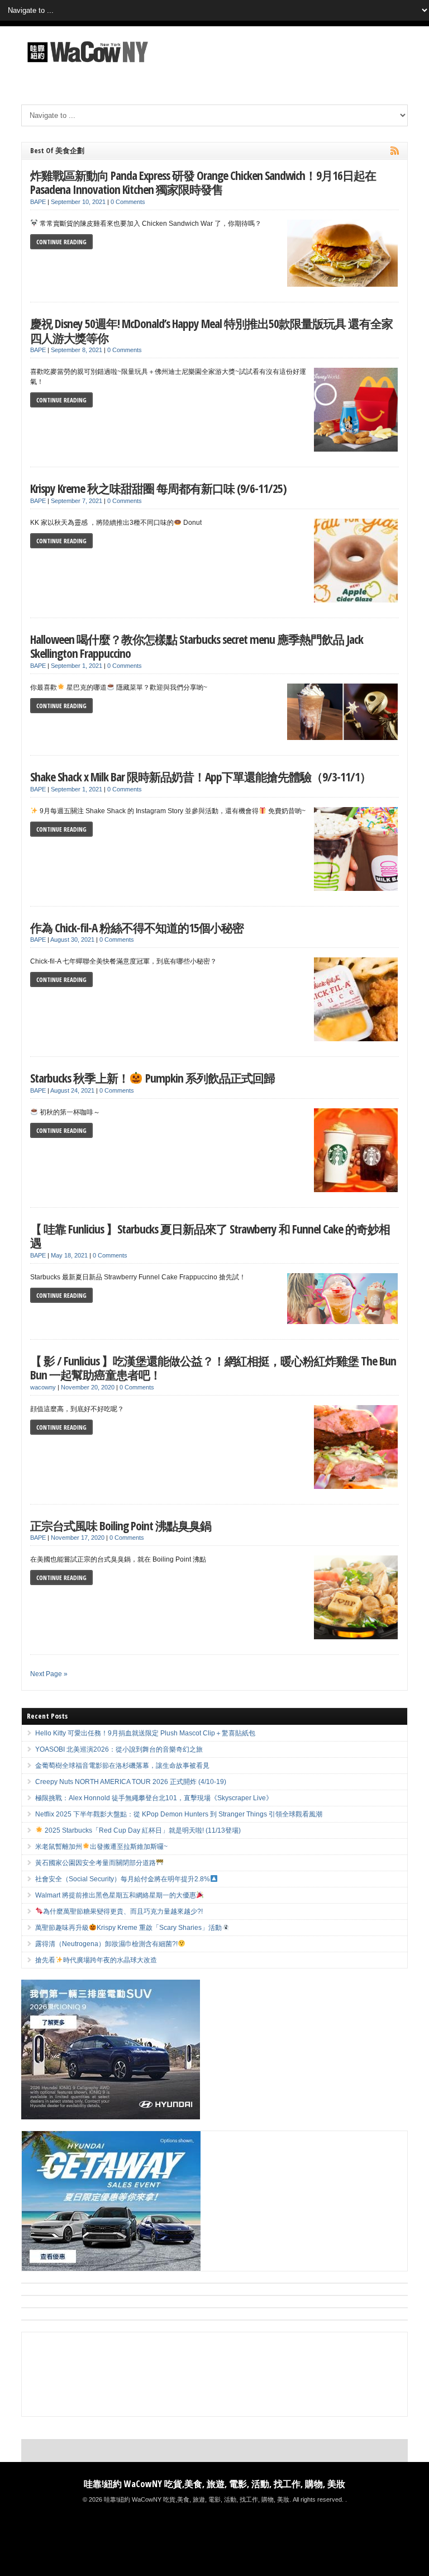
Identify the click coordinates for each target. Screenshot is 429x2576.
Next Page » (49, 1674)
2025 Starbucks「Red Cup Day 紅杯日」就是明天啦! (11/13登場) (142, 1830)
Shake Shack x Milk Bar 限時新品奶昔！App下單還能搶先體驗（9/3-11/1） (201, 777)
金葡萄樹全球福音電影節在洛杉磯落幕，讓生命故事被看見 (122, 1766)
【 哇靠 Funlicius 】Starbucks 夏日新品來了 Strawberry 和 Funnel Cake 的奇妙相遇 (210, 1236)
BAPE (38, 202)
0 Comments (128, 202)
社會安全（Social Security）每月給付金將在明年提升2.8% (123, 1879)
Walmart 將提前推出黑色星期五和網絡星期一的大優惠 (116, 1895)
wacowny (43, 1387)
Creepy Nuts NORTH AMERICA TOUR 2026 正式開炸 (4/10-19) (131, 1782)
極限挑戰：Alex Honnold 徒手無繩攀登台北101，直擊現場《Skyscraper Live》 (154, 1798)
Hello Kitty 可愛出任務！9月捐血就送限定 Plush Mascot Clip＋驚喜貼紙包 (145, 1733)
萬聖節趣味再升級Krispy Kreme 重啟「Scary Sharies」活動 (128, 1928)
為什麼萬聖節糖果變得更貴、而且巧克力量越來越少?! (123, 1911)
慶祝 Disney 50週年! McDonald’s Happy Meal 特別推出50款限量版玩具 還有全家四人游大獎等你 (211, 331)
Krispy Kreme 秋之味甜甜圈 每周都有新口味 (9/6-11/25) (158, 488)
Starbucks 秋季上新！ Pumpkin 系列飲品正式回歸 (152, 1078)
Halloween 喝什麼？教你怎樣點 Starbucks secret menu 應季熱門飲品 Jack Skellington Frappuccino (197, 646)
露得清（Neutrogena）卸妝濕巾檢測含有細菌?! (106, 1944)
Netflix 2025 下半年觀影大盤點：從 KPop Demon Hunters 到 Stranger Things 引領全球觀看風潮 (179, 1814)
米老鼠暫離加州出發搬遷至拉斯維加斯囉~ (101, 1847)
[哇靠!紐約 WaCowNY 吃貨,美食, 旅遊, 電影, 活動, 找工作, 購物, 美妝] (86, 64)
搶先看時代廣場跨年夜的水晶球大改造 (96, 1960)
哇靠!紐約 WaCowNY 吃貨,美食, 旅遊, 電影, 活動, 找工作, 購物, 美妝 (214, 2484)
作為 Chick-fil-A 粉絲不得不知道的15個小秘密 (137, 928)
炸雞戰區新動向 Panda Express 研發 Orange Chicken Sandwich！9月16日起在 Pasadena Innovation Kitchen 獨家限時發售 (203, 182)
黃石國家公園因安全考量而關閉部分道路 (96, 1863)
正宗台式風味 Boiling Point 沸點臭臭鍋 (121, 1526)
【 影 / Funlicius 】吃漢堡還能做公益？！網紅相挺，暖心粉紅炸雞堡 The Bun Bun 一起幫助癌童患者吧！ (213, 1368)
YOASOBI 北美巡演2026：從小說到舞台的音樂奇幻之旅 (119, 1749)
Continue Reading (61, 242)
